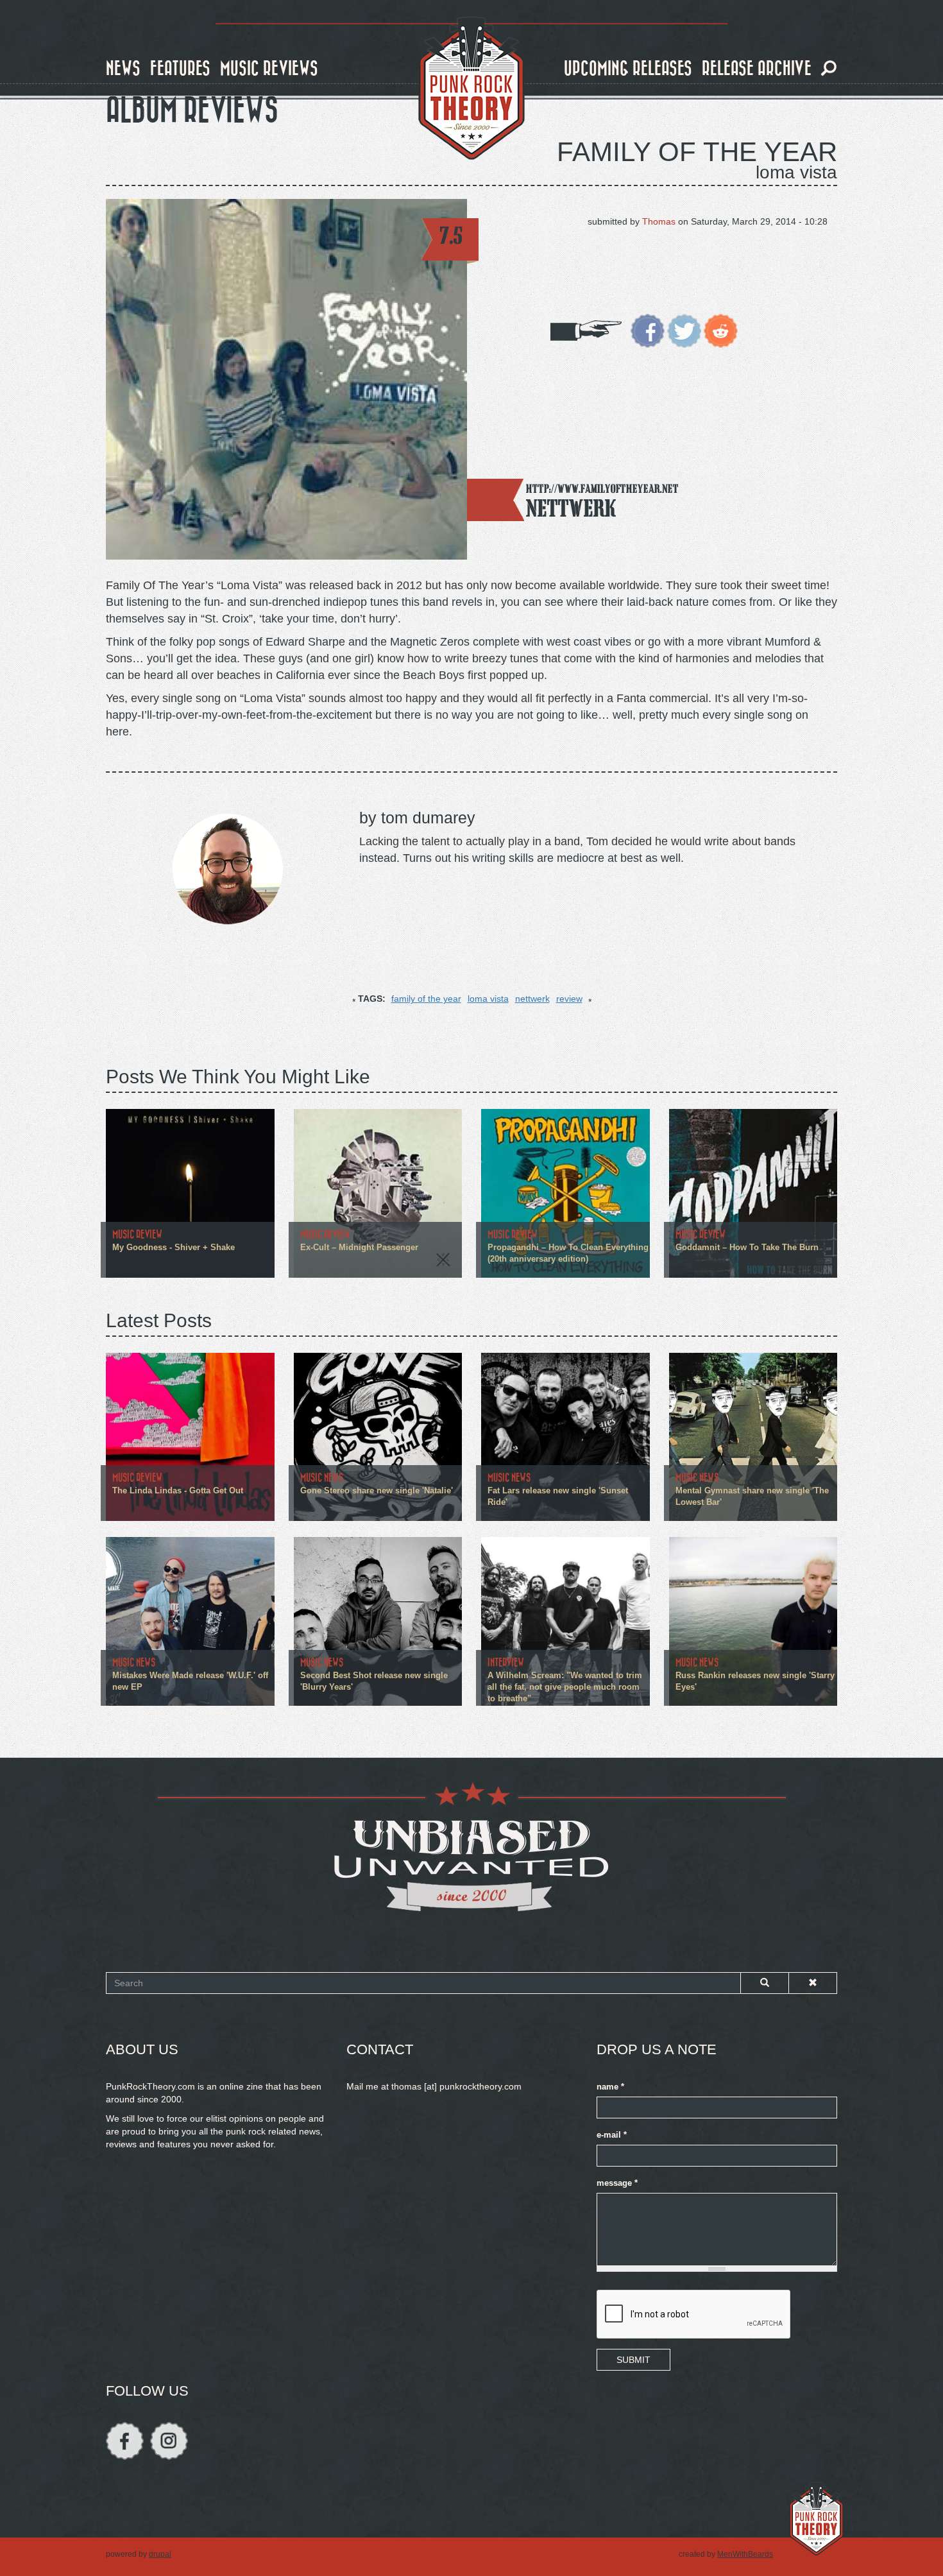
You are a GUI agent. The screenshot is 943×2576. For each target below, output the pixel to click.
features (180, 69)
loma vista (488, 999)
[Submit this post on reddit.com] (721, 330)
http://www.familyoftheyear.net (602, 489)
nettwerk (532, 999)
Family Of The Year (697, 152)
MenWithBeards (745, 2554)
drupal (160, 2554)
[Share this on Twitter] (684, 330)
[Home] (471, 89)
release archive (757, 69)
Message (617, 2183)
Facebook (125, 2441)
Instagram (169, 2441)
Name (610, 2087)
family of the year (426, 999)
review (569, 999)
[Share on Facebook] (648, 330)
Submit (633, 2360)
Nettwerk (572, 508)
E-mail (612, 2135)
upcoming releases (628, 69)
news (123, 69)
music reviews (269, 69)
